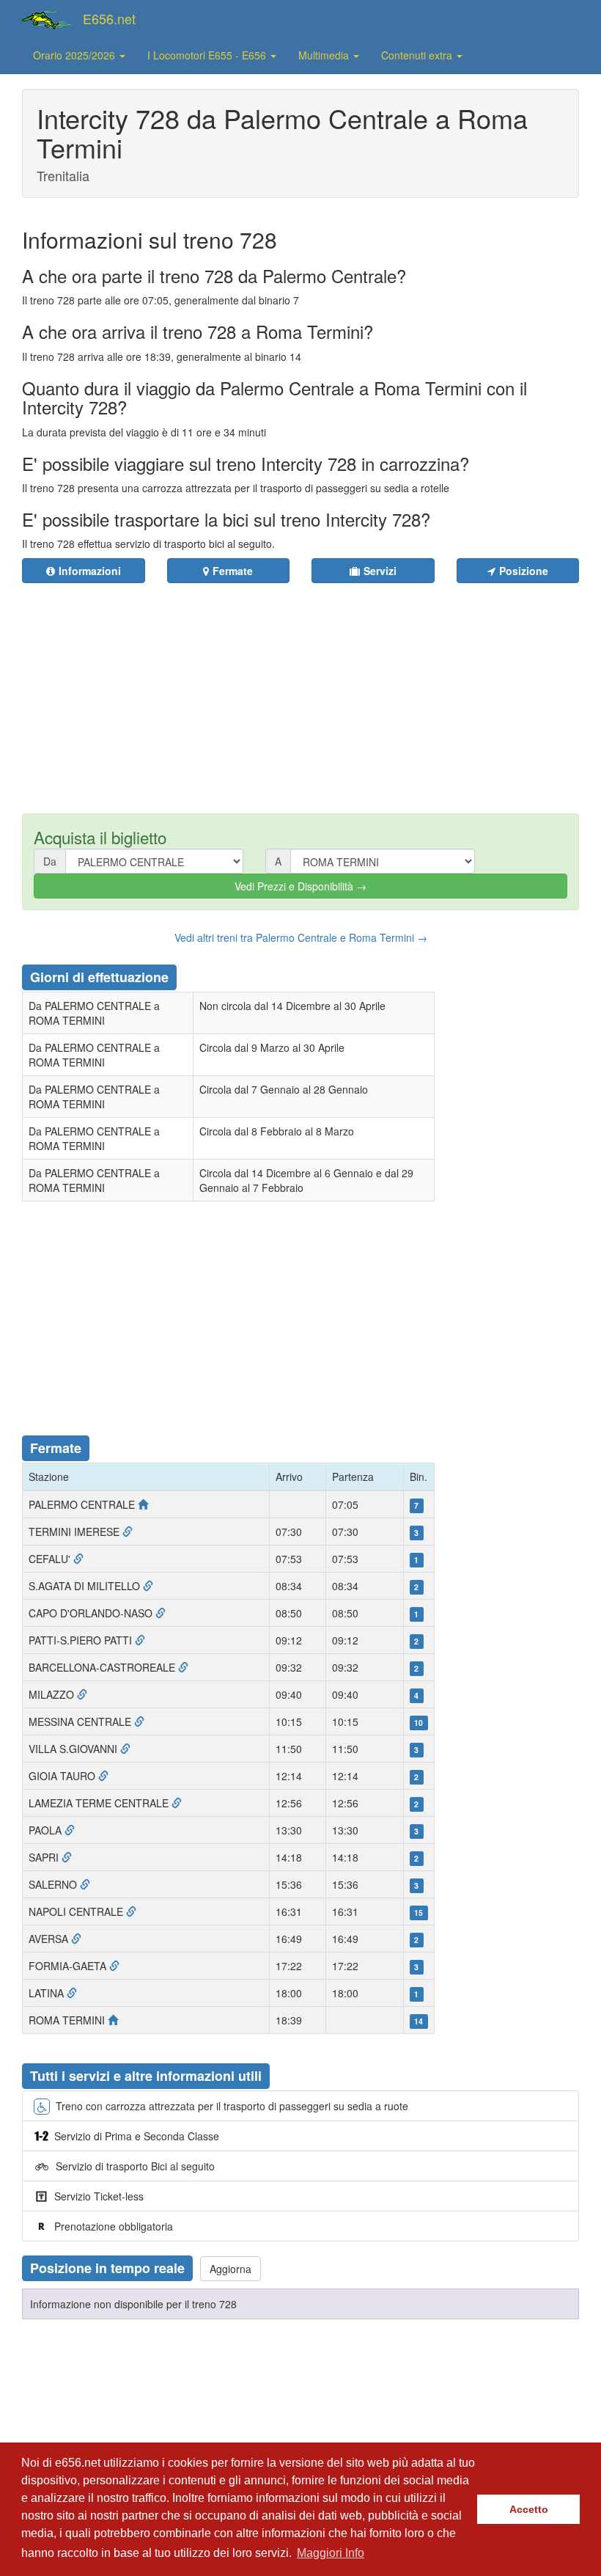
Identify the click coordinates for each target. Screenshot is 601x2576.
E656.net (109, 18)
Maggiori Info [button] (331, 2553)
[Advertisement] (317, 689)
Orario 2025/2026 (75, 55)
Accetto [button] (529, 2509)
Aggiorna (231, 2269)
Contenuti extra (418, 55)
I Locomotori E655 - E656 (208, 55)
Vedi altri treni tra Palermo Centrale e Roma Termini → (301, 937)
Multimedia (325, 55)
